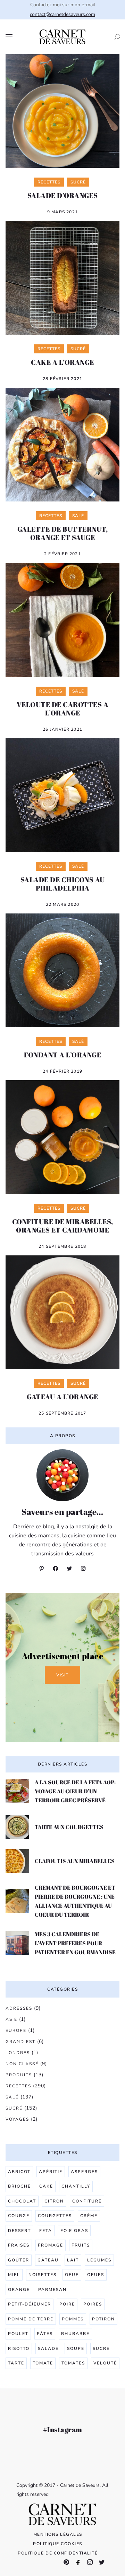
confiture (87, 2201)
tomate (43, 2363)
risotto (19, 2349)
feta (46, 2231)
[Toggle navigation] (9, 37)
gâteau (48, 2260)
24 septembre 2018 (62, 1246)
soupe (76, 2349)
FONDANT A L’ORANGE (62, 1055)
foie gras (74, 2231)
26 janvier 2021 (62, 729)
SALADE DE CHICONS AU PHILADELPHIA (63, 884)
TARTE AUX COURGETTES (69, 1827)
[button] (115, 37)
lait (73, 2260)
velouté (105, 2363)
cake (46, 2186)
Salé (12, 2097)
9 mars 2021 (62, 212)
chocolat (22, 2201)
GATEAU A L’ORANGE (62, 1397)
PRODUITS (19, 2075)
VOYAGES (17, 2119)
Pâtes (45, 2334)
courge (19, 2216)
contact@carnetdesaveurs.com (62, 14)
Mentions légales (58, 2534)
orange (19, 2290)
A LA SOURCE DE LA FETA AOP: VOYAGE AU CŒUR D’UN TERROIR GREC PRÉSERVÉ (75, 1791)
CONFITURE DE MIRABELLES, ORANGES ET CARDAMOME (63, 1226)
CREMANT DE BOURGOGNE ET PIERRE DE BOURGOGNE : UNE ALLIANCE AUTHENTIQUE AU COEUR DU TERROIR (75, 1901)
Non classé (22, 2064)
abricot (19, 2172)
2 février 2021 (62, 554)
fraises (19, 2245)
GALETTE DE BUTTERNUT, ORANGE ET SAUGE (63, 533)
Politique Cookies (58, 2544)
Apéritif (51, 2172)
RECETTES (18, 2086)
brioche (19, 2186)
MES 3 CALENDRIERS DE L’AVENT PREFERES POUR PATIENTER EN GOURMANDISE (75, 1943)
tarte (16, 2363)
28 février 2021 (62, 379)
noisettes (43, 2275)
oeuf (72, 2275)
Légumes (99, 2260)
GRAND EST (20, 2042)
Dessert (19, 2231)
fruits (81, 2245)
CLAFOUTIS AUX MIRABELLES (75, 1861)
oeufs (96, 2275)
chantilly (76, 2186)
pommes (73, 2319)
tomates (73, 2363)
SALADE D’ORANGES (63, 195)
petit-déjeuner (30, 2304)
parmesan (52, 2290)
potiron (103, 2319)
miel (14, 2275)
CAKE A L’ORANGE (62, 362)
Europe (16, 2030)
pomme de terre (31, 2319)
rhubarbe (75, 2334)
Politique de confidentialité (58, 2553)
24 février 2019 (62, 1071)
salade (48, 2349)
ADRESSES (19, 2008)
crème (89, 2216)
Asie (11, 2019)
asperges (84, 2172)
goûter (19, 2260)
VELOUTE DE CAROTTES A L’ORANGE (63, 709)
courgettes (55, 2216)
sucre (101, 2349)
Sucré (14, 2108)
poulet (18, 2334)
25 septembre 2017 (62, 1413)
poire (67, 2304)
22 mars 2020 (62, 904)
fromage (51, 2245)
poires (93, 2304)
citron (54, 2201)
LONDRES (18, 2053)
